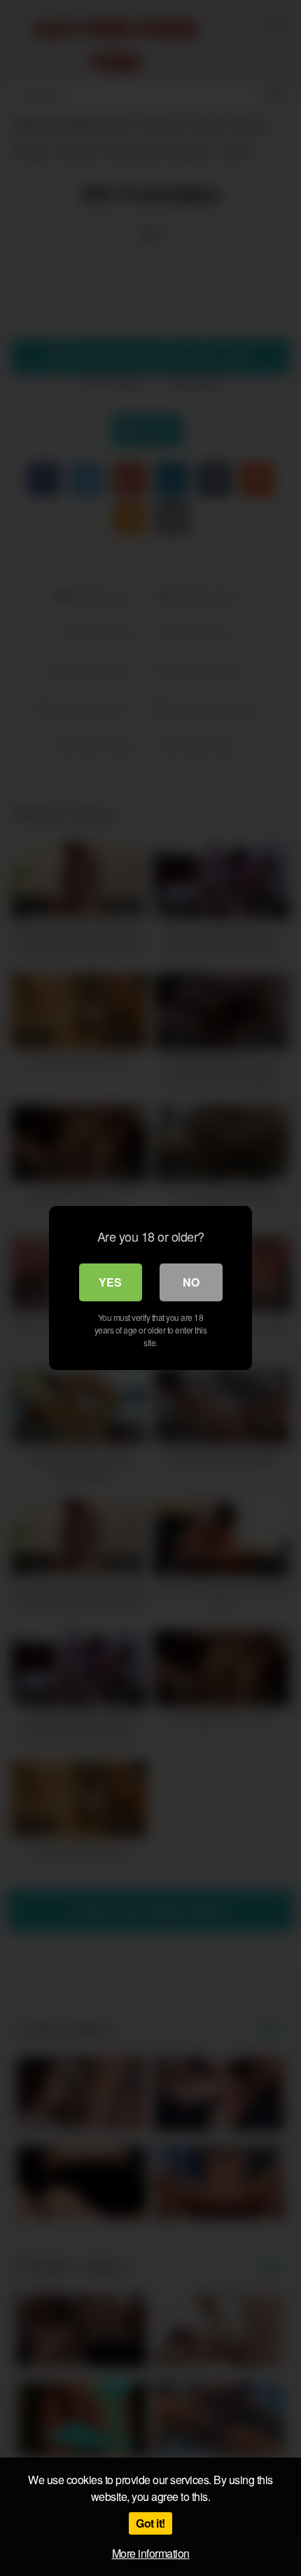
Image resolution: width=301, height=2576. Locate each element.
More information (151, 2553)
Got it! (150, 2523)
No (191, 1282)
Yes (110, 1282)
